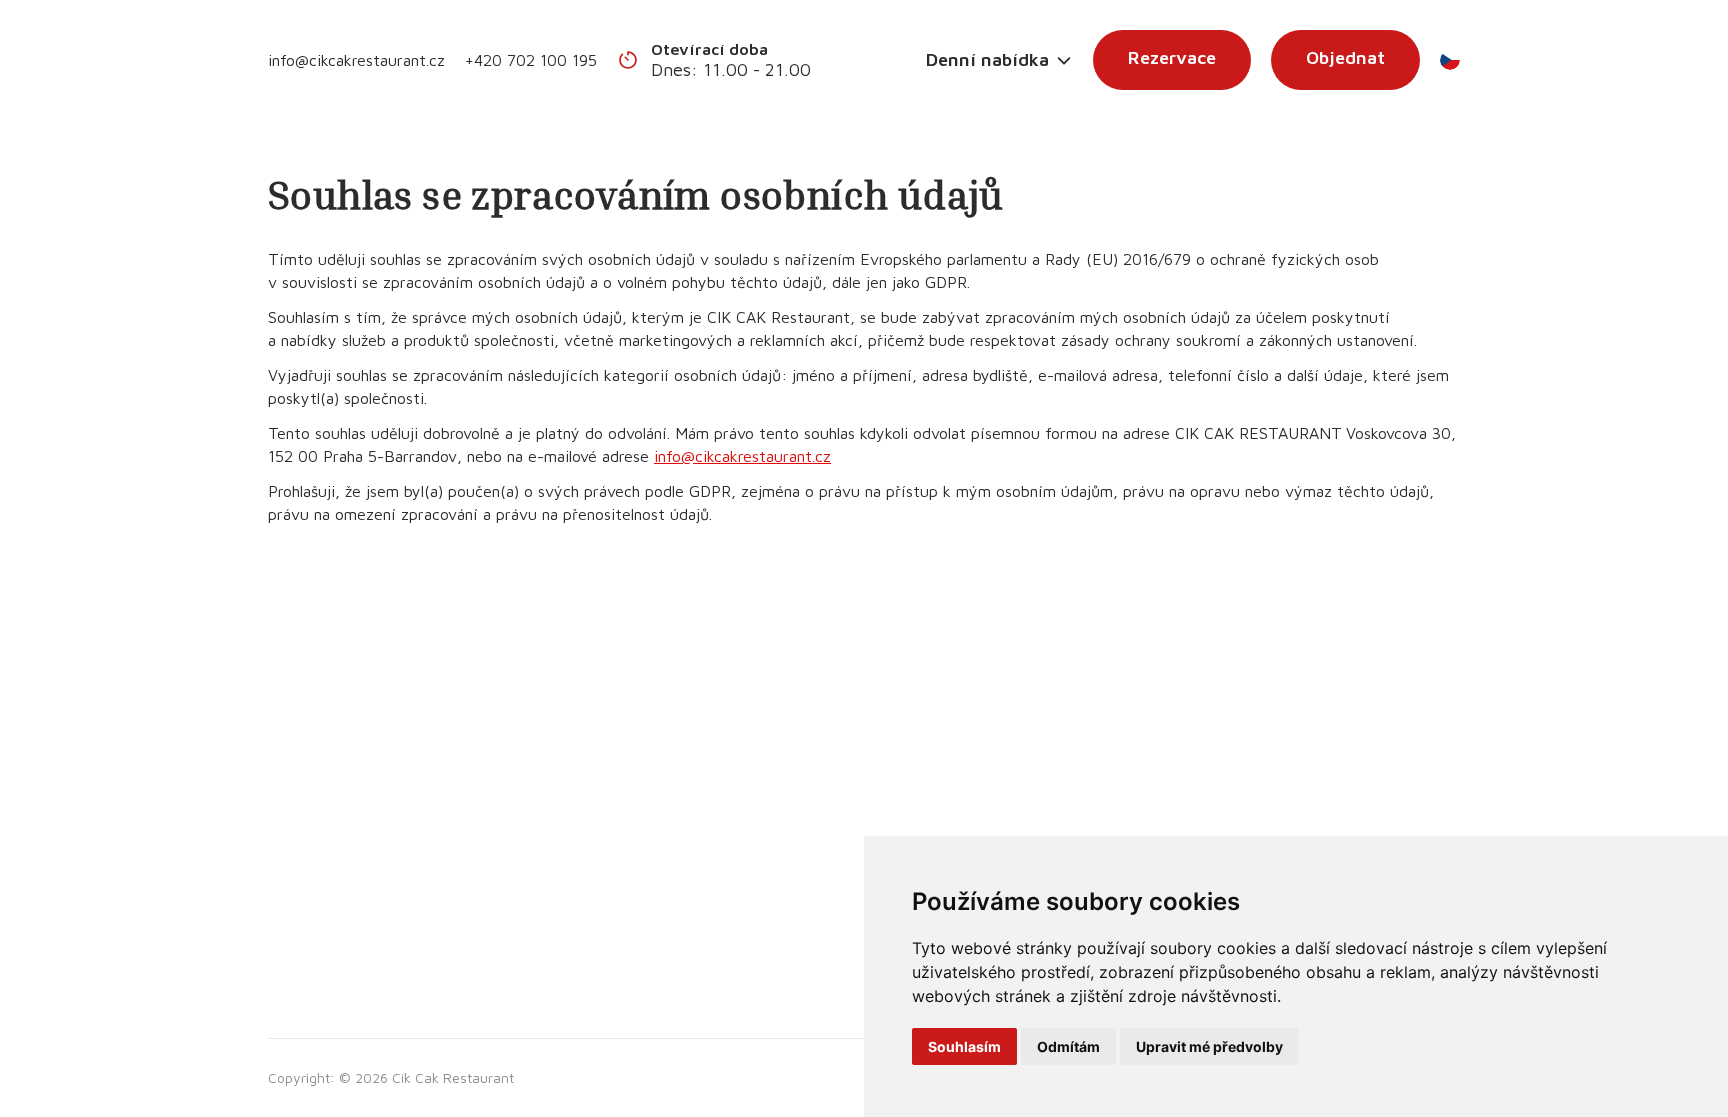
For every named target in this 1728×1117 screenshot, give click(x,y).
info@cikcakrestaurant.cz (356, 60)
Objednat (1345, 57)
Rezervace (1172, 57)
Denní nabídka (987, 59)
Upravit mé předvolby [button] (1209, 1046)
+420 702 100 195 (531, 60)
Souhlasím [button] (964, 1046)
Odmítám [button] (1068, 1046)
